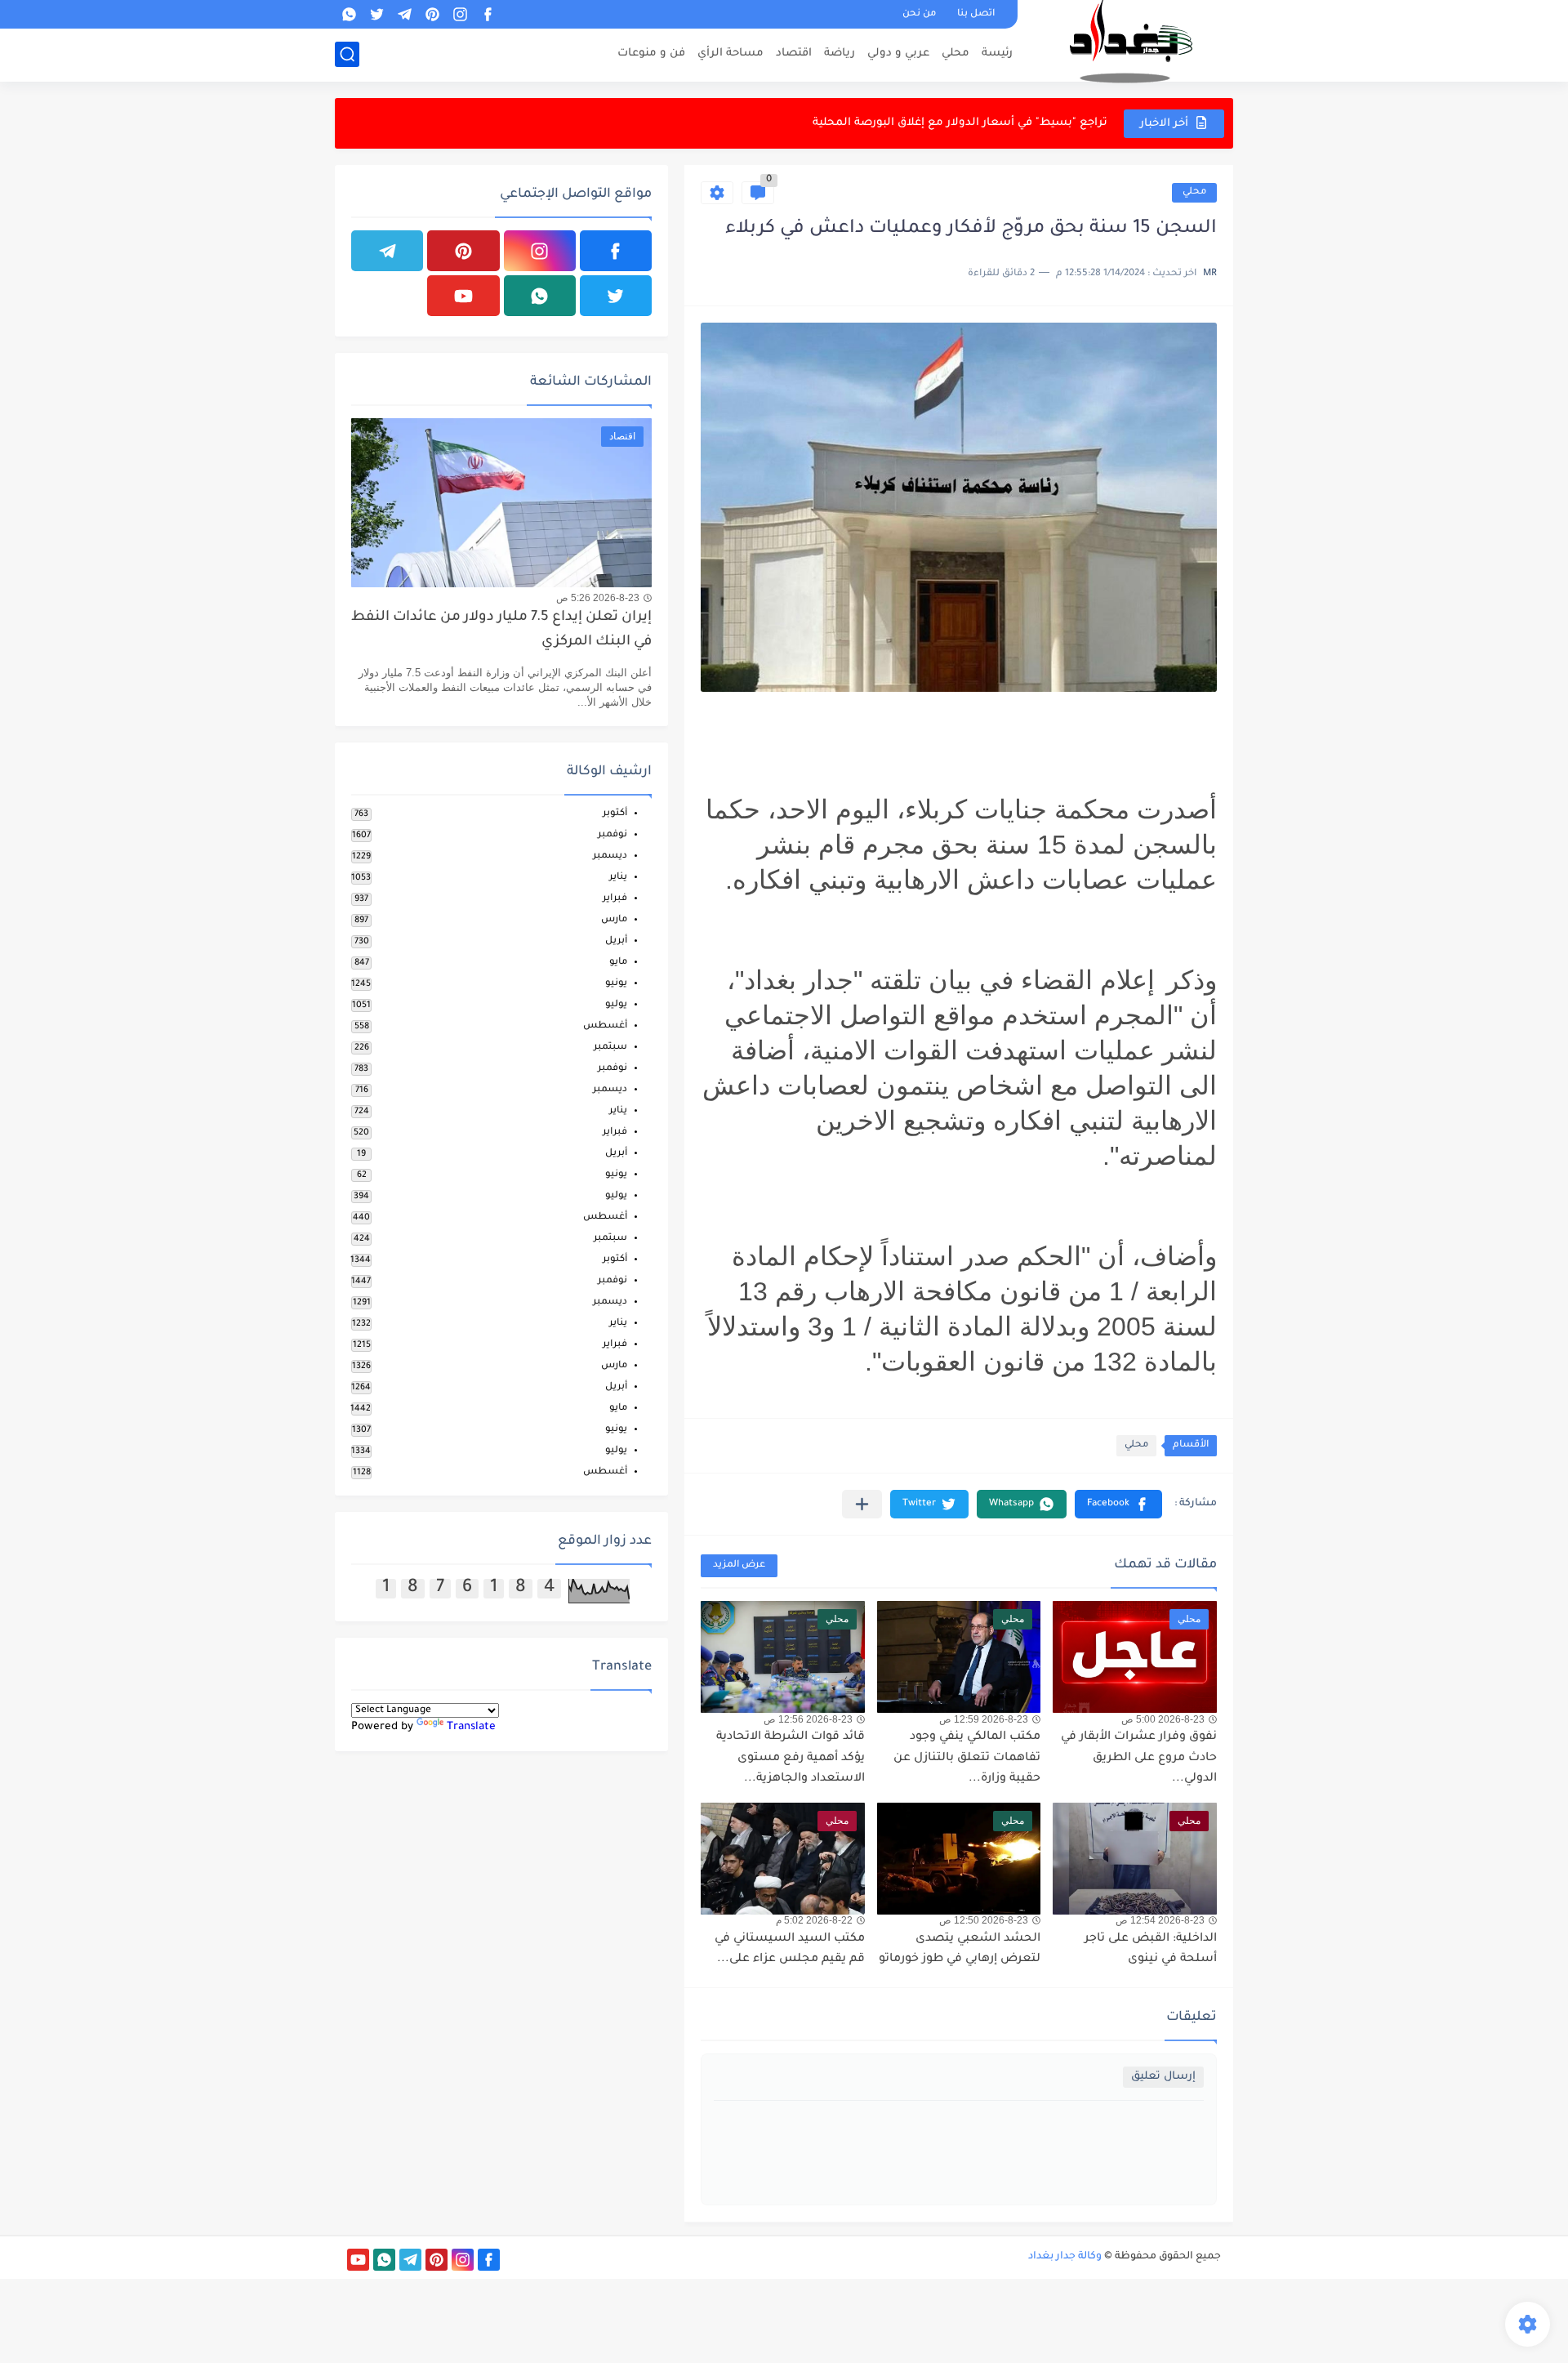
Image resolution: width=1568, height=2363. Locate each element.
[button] (1118, 1504)
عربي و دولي (898, 54)
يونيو (616, 984)
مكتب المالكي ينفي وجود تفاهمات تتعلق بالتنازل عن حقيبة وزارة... (967, 1758)
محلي (955, 54)
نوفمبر (612, 835)
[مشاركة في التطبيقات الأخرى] (862, 1504)
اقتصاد (794, 54)
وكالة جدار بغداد (1065, 2257)
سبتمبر (610, 1048)
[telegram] (404, 14)
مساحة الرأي (731, 54)
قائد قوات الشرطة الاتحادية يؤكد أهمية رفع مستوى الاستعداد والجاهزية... (791, 1758)
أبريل (616, 941)
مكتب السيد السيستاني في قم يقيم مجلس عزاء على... (790, 1950)
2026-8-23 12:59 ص (984, 1719)
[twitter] (376, 14)
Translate (471, 1727)
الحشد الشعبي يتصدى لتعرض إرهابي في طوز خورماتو (960, 1950)
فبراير (615, 899)
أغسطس (605, 1026)
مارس (614, 920)
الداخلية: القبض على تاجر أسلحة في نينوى (1151, 1950)
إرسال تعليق (1163, 2077)
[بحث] (347, 54)
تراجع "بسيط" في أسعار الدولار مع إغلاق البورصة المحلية (960, 123)
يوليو (616, 1005)
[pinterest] (432, 14)
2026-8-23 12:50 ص (984, 1920)
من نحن (919, 14)
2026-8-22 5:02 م (814, 1920)
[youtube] (463, 296)
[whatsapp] (349, 14)
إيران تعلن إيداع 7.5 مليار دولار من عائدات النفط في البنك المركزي (501, 630)
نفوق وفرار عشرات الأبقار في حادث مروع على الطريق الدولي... (1139, 1758)
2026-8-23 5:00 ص (1163, 1719)
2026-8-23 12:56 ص (808, 1719)
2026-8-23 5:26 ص (598, 598)
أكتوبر (615, 814)
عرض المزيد (739, 1565)
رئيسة (997, 54)
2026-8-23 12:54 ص (1160, 1920)
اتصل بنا (976, 14)
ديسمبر (610, 856)
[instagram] (460, 14)
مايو (618, 963)
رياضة (840, 54)
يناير (618, 878)
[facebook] (488, 14)
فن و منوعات (651, 54)
